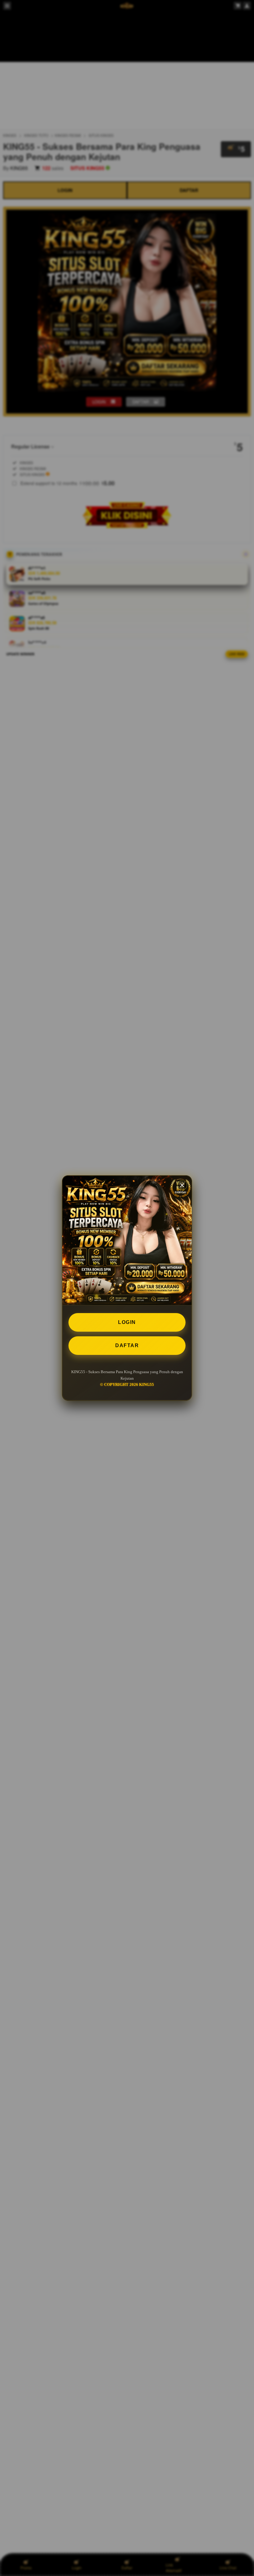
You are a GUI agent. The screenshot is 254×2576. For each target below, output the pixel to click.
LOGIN (127, 1322)
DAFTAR (127, 1345)
